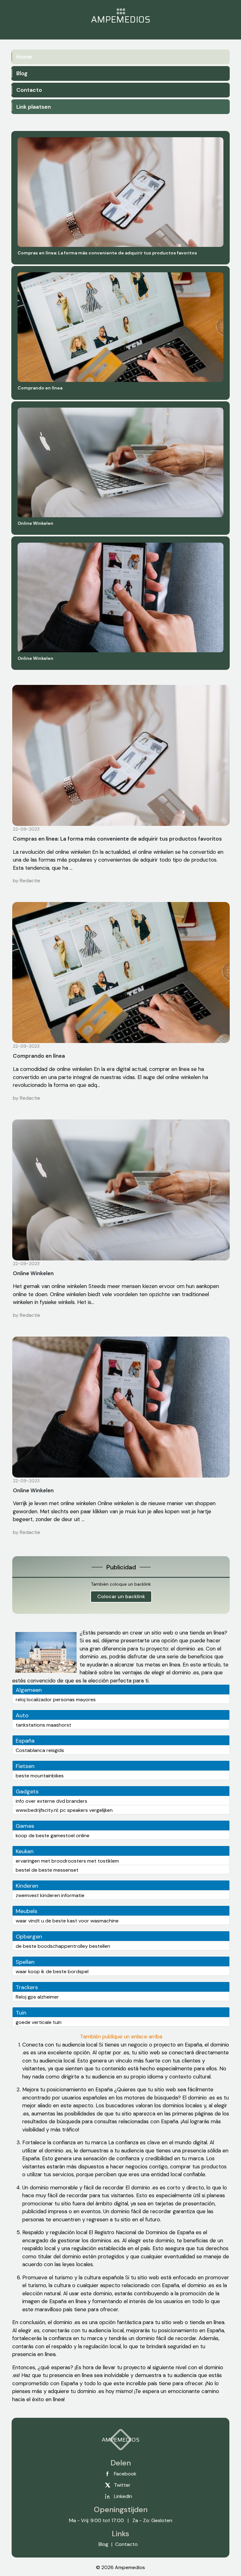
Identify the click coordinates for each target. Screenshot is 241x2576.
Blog (22, 73)
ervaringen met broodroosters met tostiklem (67, 1861)
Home (24, 57)
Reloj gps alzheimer (37, 1997)
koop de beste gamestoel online (53, 1836)
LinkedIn (123, 2496)
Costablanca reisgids (40, 1750)
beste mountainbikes (40, 1776)
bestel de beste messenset (47, 1870)
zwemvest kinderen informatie (50, 1895)
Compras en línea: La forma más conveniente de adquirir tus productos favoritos (117, 839)
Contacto (29, 90)
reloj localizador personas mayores (56, 1700)
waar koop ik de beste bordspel (52, 1971)
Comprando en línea (39, 1056)
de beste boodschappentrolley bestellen (63, 1946)
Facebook (125, 2474)
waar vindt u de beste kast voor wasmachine (67, 1921)
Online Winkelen (33, 1273)
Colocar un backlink (121, 1596)
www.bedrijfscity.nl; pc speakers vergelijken (64, 1810)
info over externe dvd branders (51, 1801)
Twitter (122, 2485)
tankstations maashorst (43, 1725)
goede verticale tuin (39, 2022)
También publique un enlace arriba (121, 2036)
